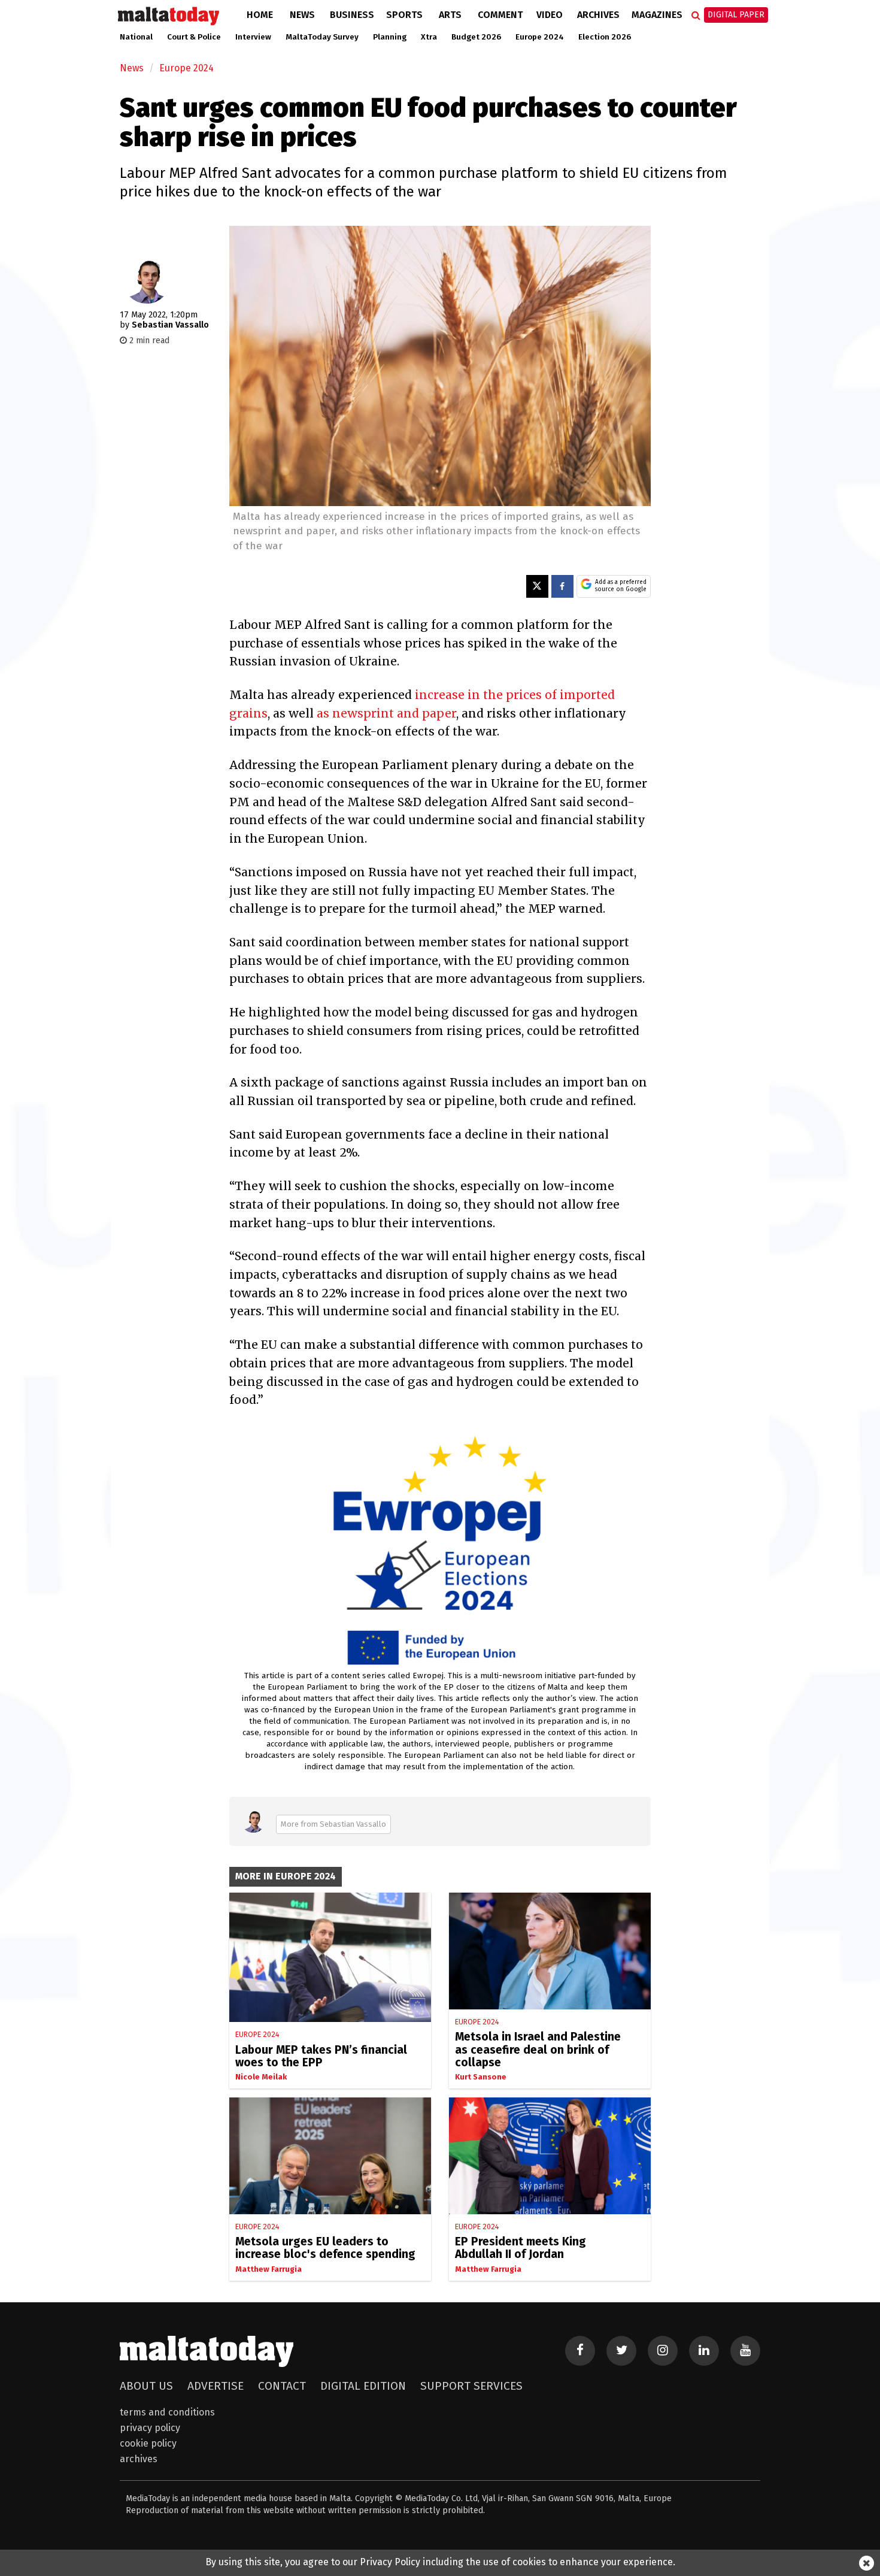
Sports (404, 15)
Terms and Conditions (167, 2412)
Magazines (657, 15)
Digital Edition (363, 2386)
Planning (390, 37)
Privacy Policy (150, 2428)
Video (550, 15)
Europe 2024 (540, 37)
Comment (500, 15)
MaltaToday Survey (322, 37)
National (136, 37)
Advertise (216, 2386)
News (302, 15)
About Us (146, 2386)
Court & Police (194, 37)
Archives (598, 15)
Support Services (471, 2386)
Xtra (429, 37)
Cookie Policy (148, 2443)
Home (260, 15)
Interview (253, 37)
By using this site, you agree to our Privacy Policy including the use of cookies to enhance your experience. (440, 2562)
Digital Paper (736, 15)
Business (352, 15)
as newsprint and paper (386, 713)
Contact (282, 2386)
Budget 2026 (476, 37)
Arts (450, 15)
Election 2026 (605, 37)
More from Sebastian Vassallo (333, 1824)
